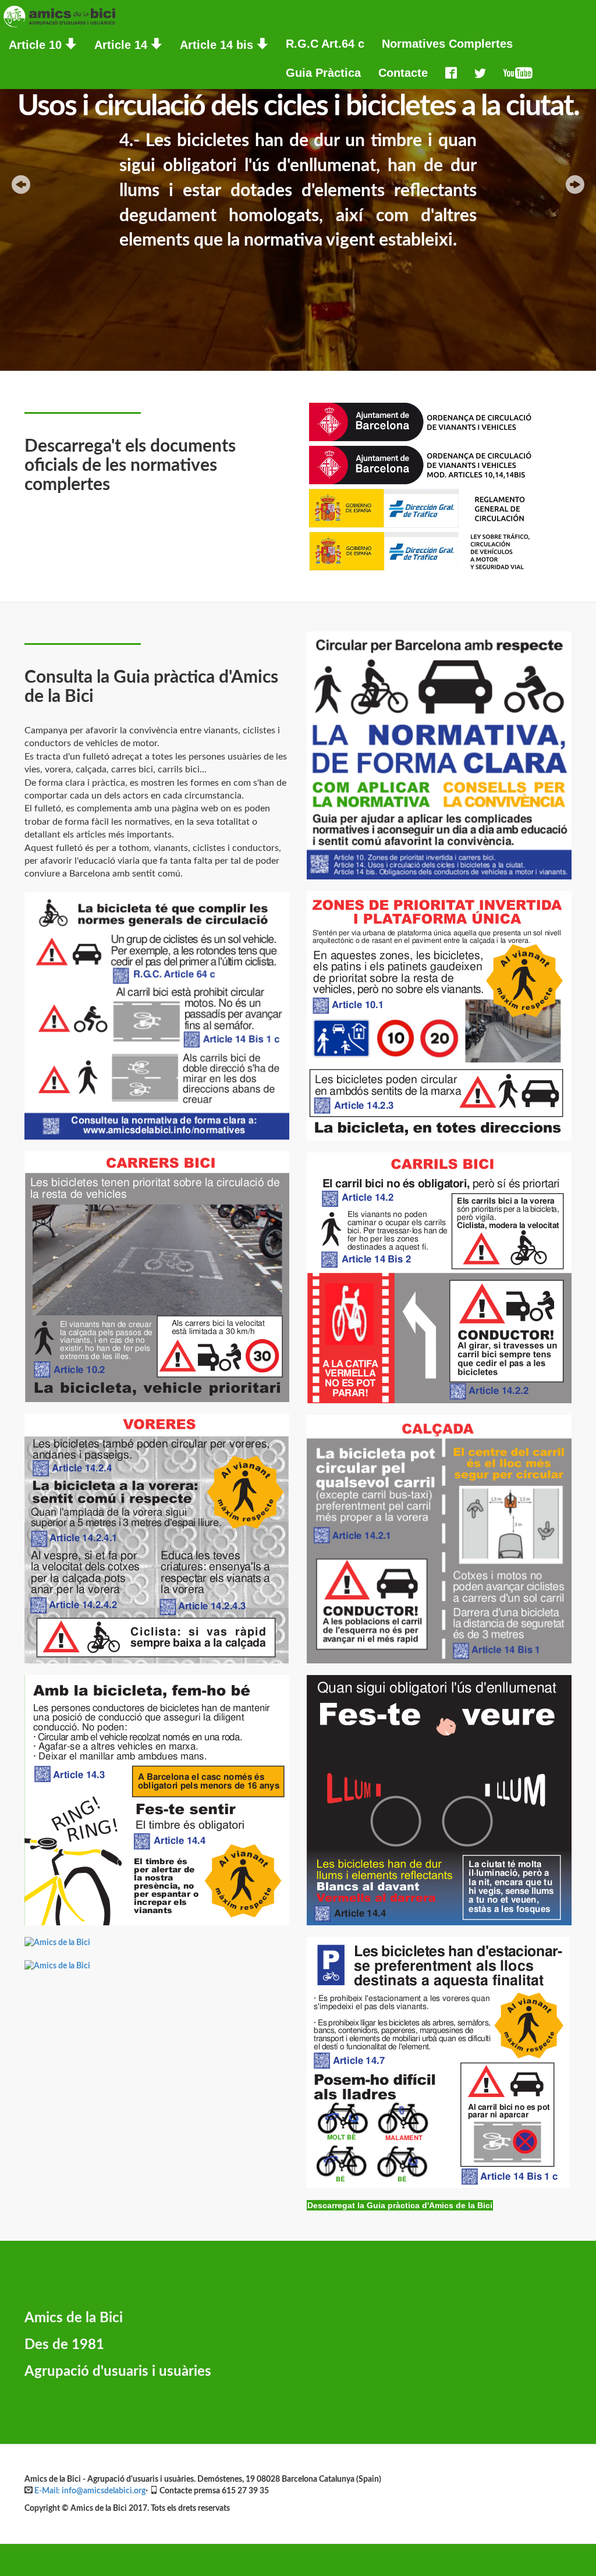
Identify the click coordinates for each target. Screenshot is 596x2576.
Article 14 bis (218, 45)
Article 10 (37, 45)
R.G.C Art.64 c (325, 44)
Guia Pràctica (323, 73)
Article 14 (123, 45)
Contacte (403, 73)
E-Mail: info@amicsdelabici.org (90, 2491)
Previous (21, 184)
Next (575, 184)
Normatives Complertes (447, 44)
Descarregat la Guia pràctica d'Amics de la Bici (400, 2205)
